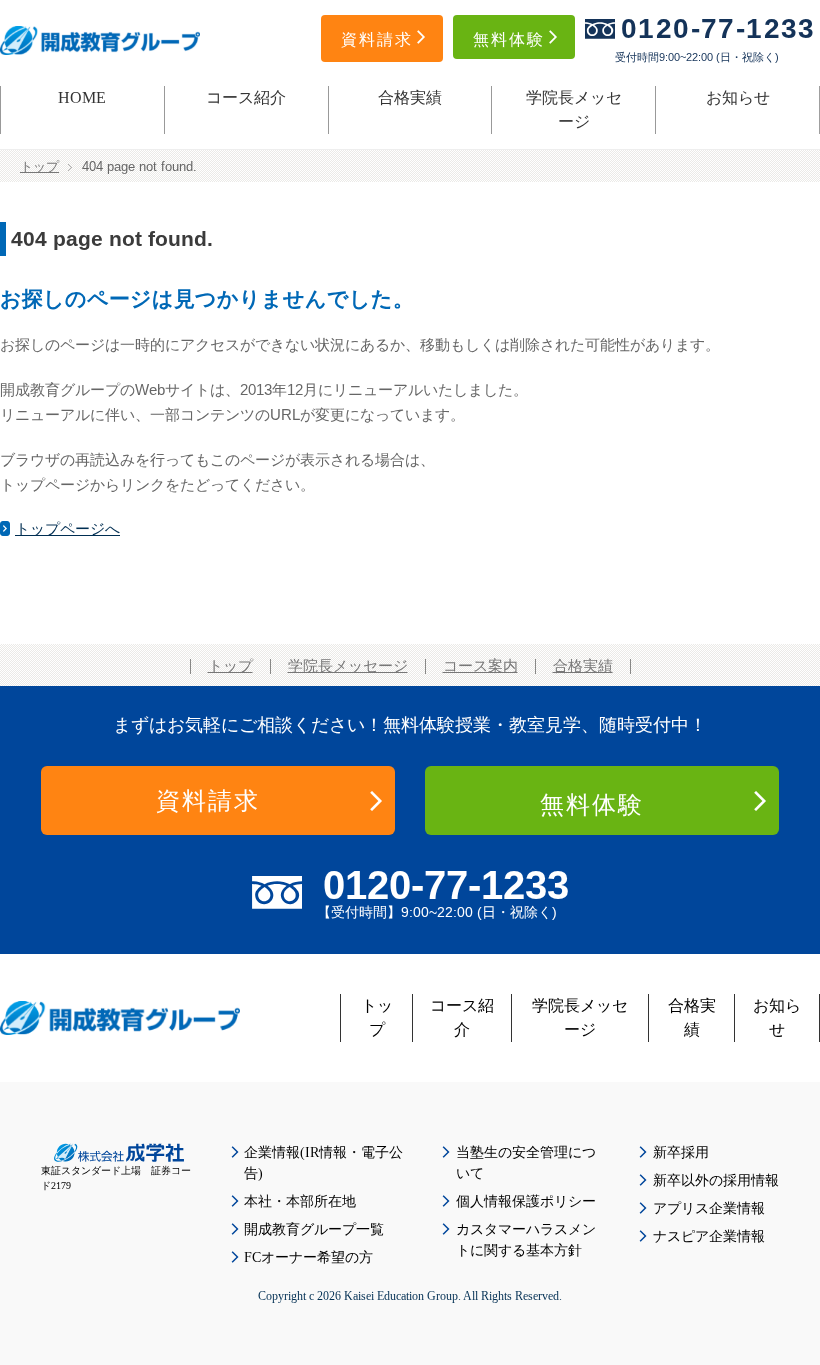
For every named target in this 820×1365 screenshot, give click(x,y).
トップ (39, 167)
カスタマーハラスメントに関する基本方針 (526, 1240)
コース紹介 (246, 97)
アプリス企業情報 (709, 1208)
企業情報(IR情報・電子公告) (323, 1163)
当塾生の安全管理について (526, 1163)
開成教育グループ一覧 (314, 1229)
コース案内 (480, 666)
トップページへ (67, 529)
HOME (82, 97)
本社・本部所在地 (300, 1201)
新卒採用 (681, 1152)
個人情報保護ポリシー (526, 1201)
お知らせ (738, 97)
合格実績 (410, 97)
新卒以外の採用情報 (716, 1180)
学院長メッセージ (574, 109)
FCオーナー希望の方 (308, 1257)
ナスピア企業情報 (709, 1236)
